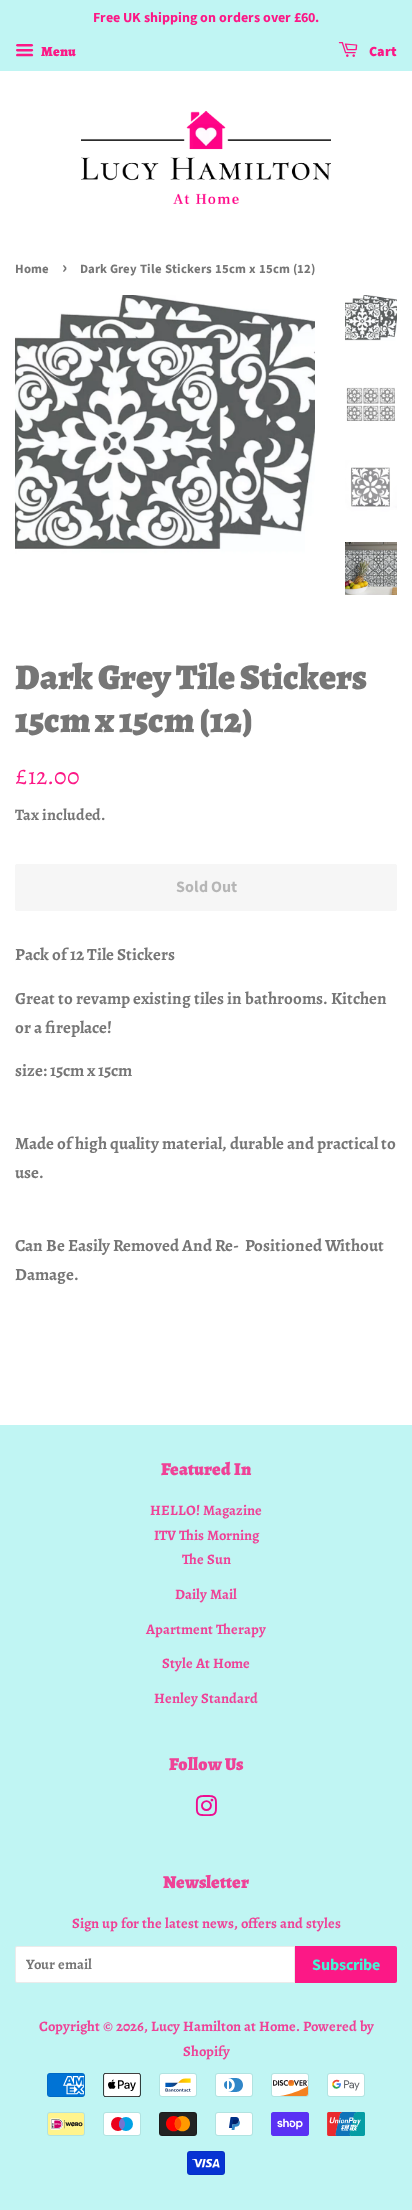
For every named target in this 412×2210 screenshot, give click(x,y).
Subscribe (346, 1965)
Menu (57, 51)
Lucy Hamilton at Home (223, 2026)
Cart (381, 52)
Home (32, 269)
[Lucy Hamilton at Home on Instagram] (206, 1810)
